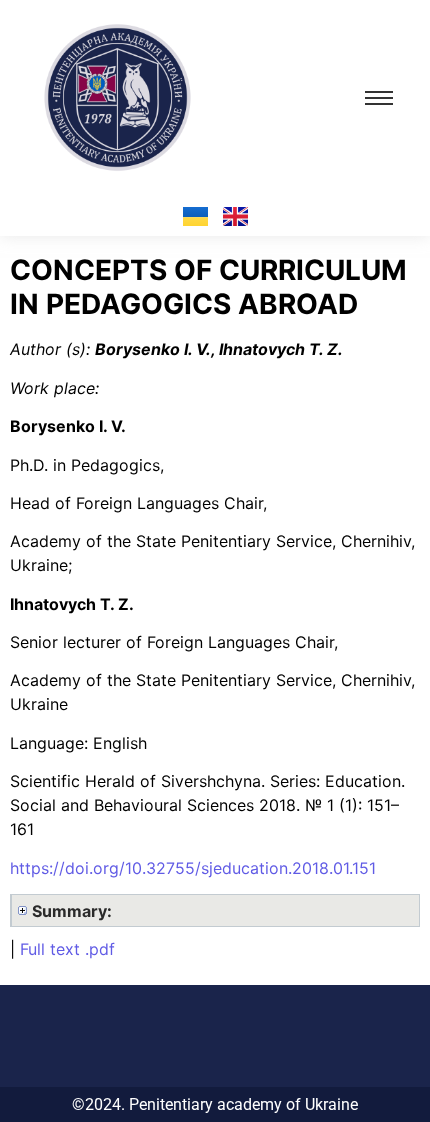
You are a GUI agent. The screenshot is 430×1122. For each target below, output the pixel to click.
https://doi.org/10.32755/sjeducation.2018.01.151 (193, 868)
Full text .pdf (67, 949)
